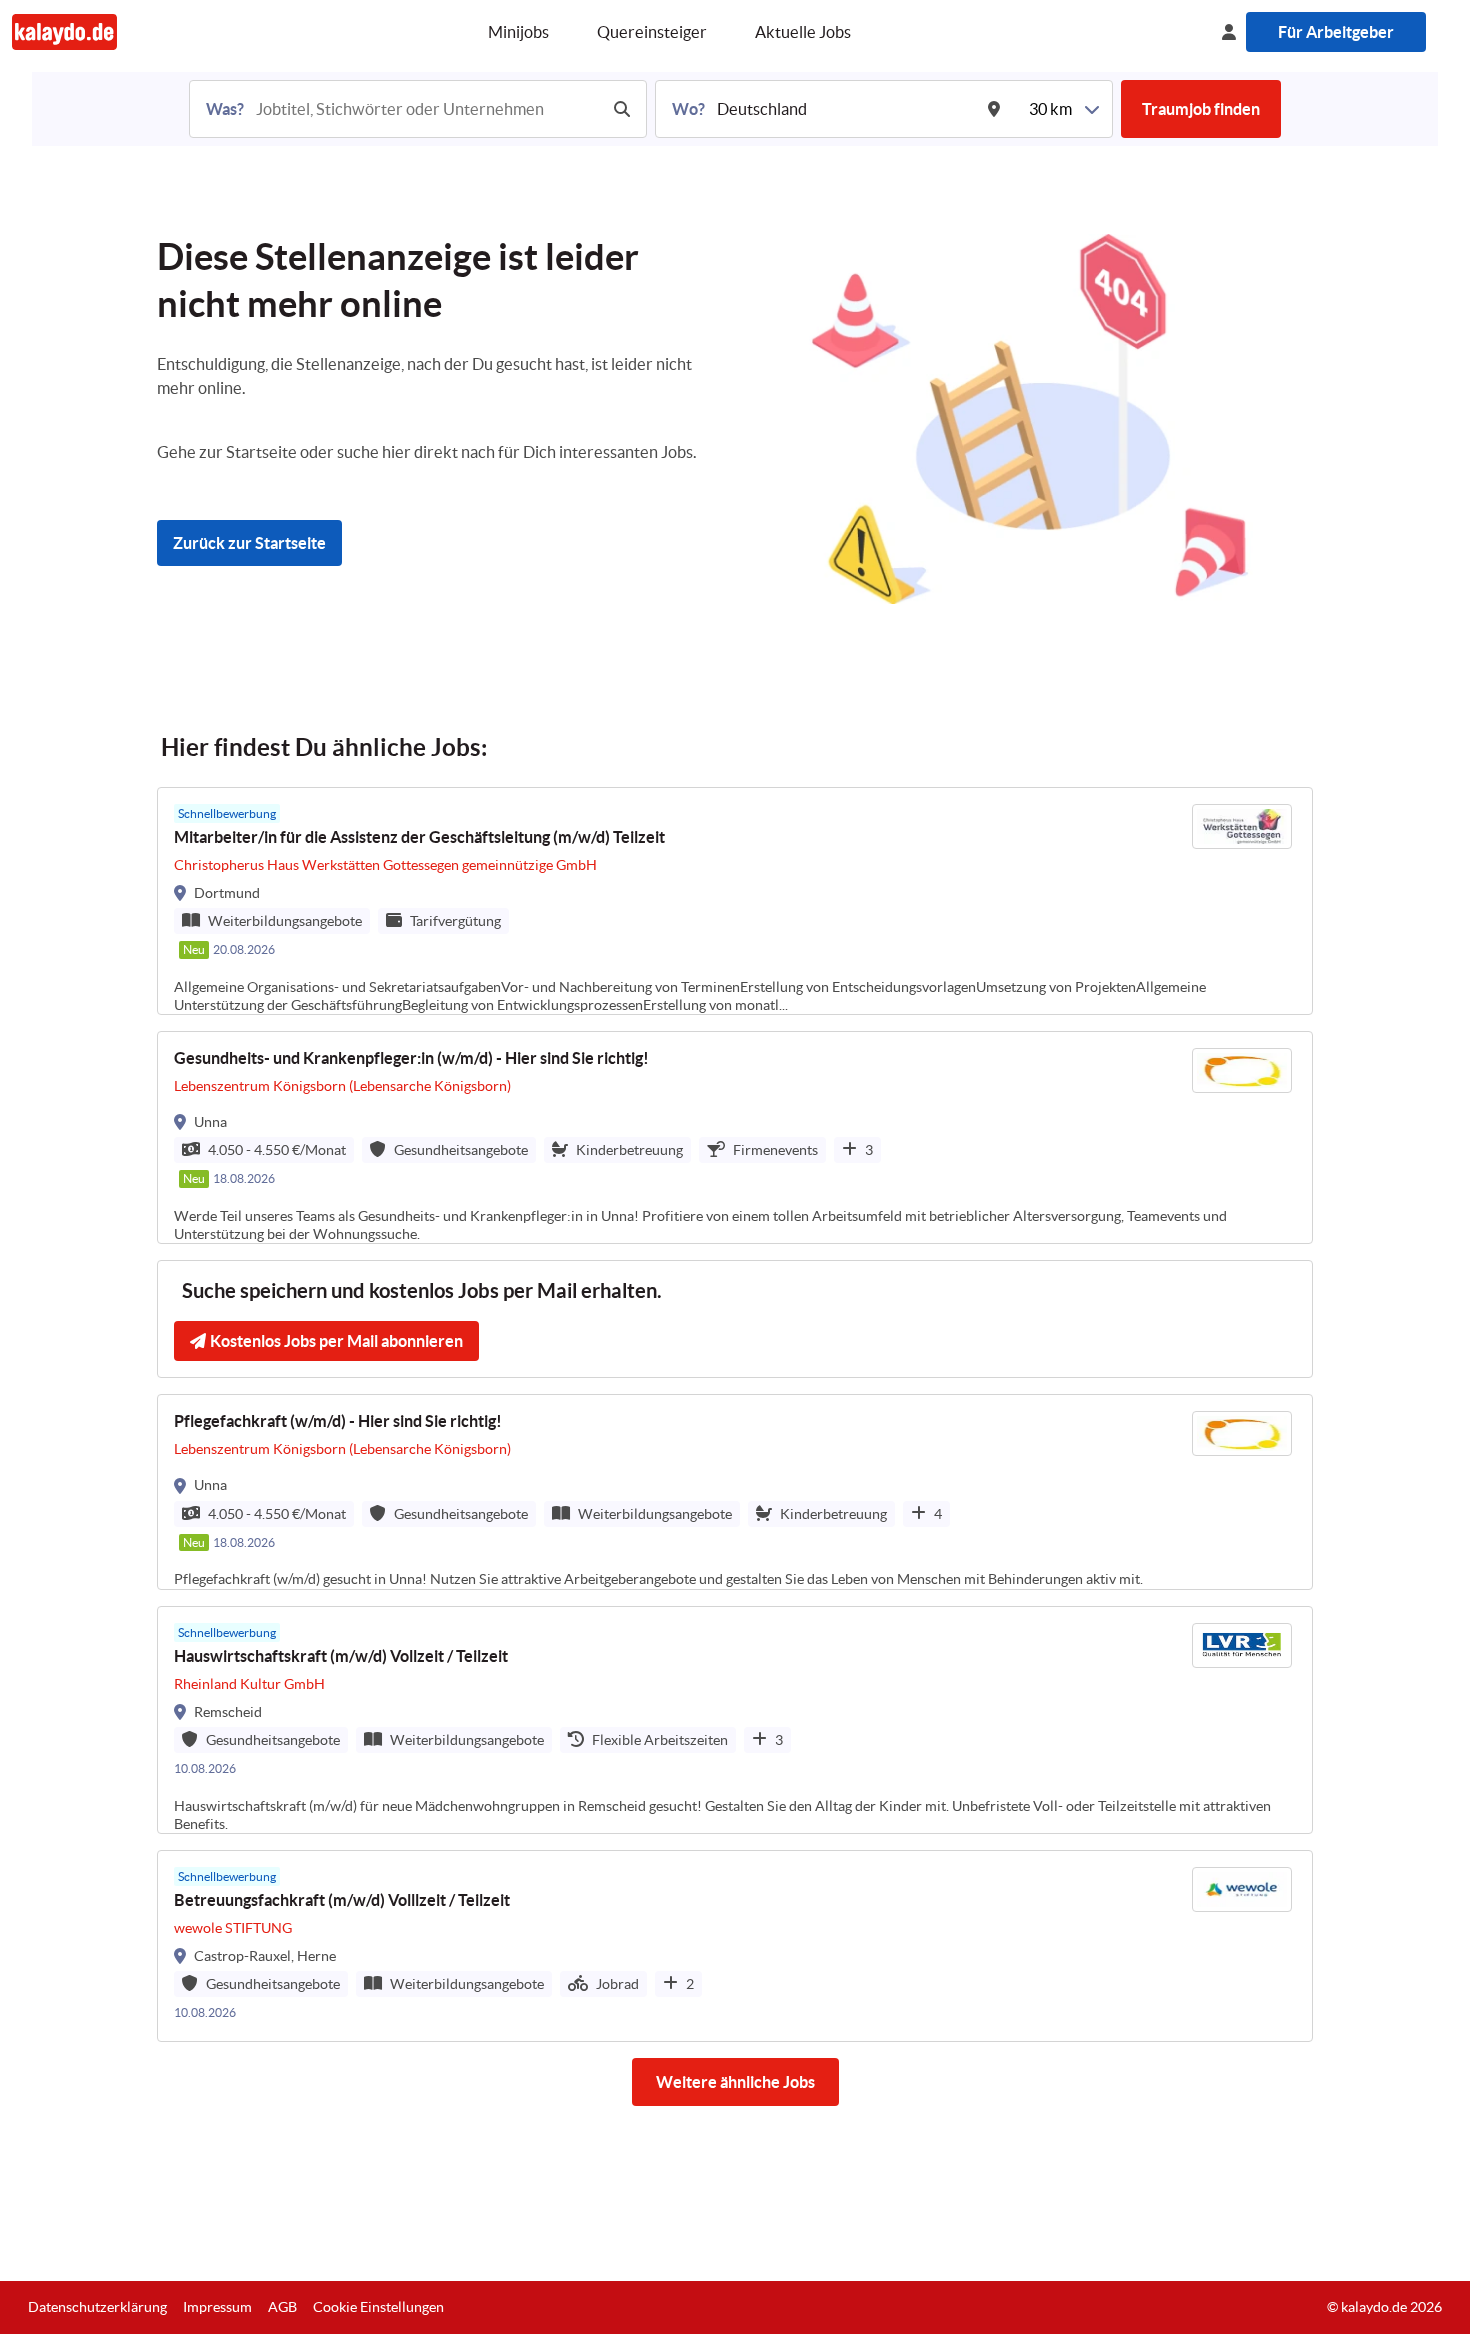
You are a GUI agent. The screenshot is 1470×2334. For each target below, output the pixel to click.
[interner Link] (64, 31)
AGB (282, 2307)
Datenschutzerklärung (97, 2307)
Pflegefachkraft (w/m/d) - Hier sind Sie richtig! (338, 1421)
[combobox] (425, 109)
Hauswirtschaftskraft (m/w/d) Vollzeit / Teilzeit (341, 1656)
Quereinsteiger (652, 32)
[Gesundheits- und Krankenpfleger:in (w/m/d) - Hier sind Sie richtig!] (735, 1137)
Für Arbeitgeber (1336, 32)
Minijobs (518, 32)
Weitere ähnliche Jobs (735, 2082)
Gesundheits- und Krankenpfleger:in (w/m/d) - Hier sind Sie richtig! (411, 1058)
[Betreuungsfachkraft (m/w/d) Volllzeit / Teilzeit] (735, 1946)
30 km (1050, 109)
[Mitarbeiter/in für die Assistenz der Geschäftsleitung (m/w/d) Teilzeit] (735, 901)
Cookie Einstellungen (378, 2307)
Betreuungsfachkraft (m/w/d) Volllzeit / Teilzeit (342, 1900)
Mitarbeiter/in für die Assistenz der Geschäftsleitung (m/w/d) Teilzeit (419, 837)
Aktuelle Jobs (803, 32)
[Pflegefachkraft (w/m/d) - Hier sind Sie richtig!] (735, 1491)
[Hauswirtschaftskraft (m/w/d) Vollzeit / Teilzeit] (735, 1720)
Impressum (217, 2307)
